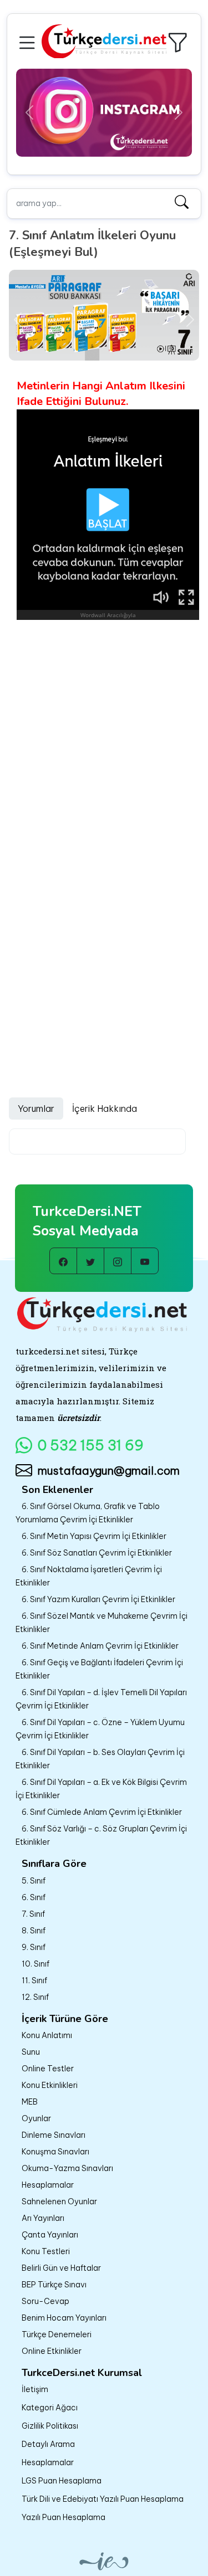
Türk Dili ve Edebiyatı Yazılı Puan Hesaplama (103, 2499)
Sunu (31, 2052)
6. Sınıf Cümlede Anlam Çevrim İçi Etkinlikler (102, 1812)
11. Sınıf (34, 1980)
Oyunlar (36, 2118)
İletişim (35, 2389)
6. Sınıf (34, 1897)
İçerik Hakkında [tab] (105, 1109)
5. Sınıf (34, 1881)
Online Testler (48, 2069)
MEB (30, 2102)
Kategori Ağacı (50, 2408)
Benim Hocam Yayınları (64, 2318)
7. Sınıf (33, 1914)
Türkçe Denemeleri (57, 2334)
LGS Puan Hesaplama (62, 2481)
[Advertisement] (104, 730)
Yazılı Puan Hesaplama (64, 2517)
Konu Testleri (46, 2251)
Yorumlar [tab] (36, 1109)
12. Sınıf (35, 1997)
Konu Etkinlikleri (50, 2085)
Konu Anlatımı (47, 2035)
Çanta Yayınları (50, 2235)
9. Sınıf (34, 1947)
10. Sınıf (35, 1964)
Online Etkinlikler (52, 2351)
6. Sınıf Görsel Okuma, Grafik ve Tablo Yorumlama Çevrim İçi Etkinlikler (88, 1513)
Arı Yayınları (43, 2218)
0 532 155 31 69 (91, 1445)
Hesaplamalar (48, 2185)
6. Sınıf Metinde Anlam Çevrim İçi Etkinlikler (100, 1646)
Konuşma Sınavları (55, 2152)
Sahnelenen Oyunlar (59, 2202)
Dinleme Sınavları (54, 2135)
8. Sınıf (34, 1931)
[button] (29, 41)
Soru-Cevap (45, 2301)
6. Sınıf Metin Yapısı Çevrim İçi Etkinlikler (94, 1536)
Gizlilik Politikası (50, 2426)
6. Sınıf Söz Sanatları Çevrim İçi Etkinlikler (97, 1553)
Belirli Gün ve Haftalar (61, 2268)
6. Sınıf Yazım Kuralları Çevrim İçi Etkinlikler (98, 1599)
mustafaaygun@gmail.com (109, 1471)
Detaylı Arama (48, 2444)
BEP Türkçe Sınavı (54, 2285)
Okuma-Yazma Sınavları (67, 2168)
